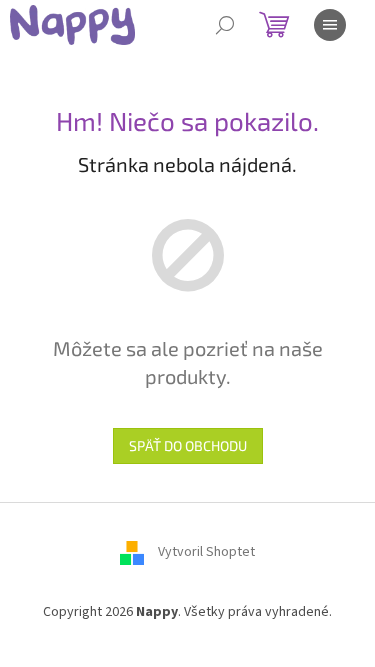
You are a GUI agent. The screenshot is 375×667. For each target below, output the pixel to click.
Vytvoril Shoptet (206, 553)
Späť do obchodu (188, 445)
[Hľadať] (225, 25)
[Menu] (330, 25)
